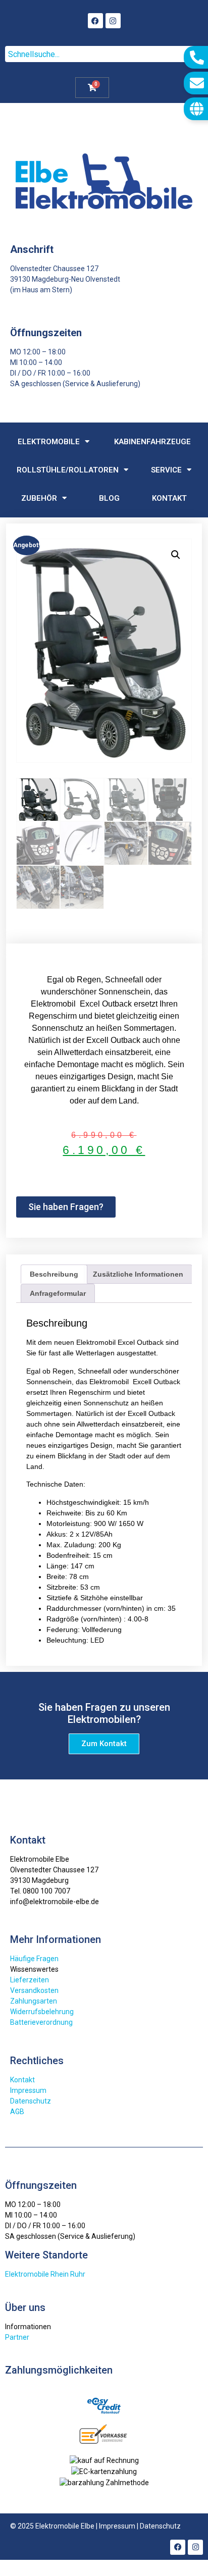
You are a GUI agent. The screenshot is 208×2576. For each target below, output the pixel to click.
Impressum (28, 2090)
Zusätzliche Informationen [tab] (138, 1274)
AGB (17, 2112)
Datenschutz (31, 2101)
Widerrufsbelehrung (42, 2012)
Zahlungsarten (34, 2001)
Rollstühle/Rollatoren (68, 470)
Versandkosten (34, 1990)
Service (166, 470)
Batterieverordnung (41, 2022)
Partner (17, 2337)
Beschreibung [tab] (54, 1274)
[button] (176, 555)
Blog (109, 498)
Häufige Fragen (34, 1959)
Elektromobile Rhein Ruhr (45, 2274)
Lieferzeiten (30, 1980)
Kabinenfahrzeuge (152, 442)
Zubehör (39, 498)
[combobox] (104, 54)
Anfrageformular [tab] (58, 1293)
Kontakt (169, 498)
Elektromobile (49, 442)
